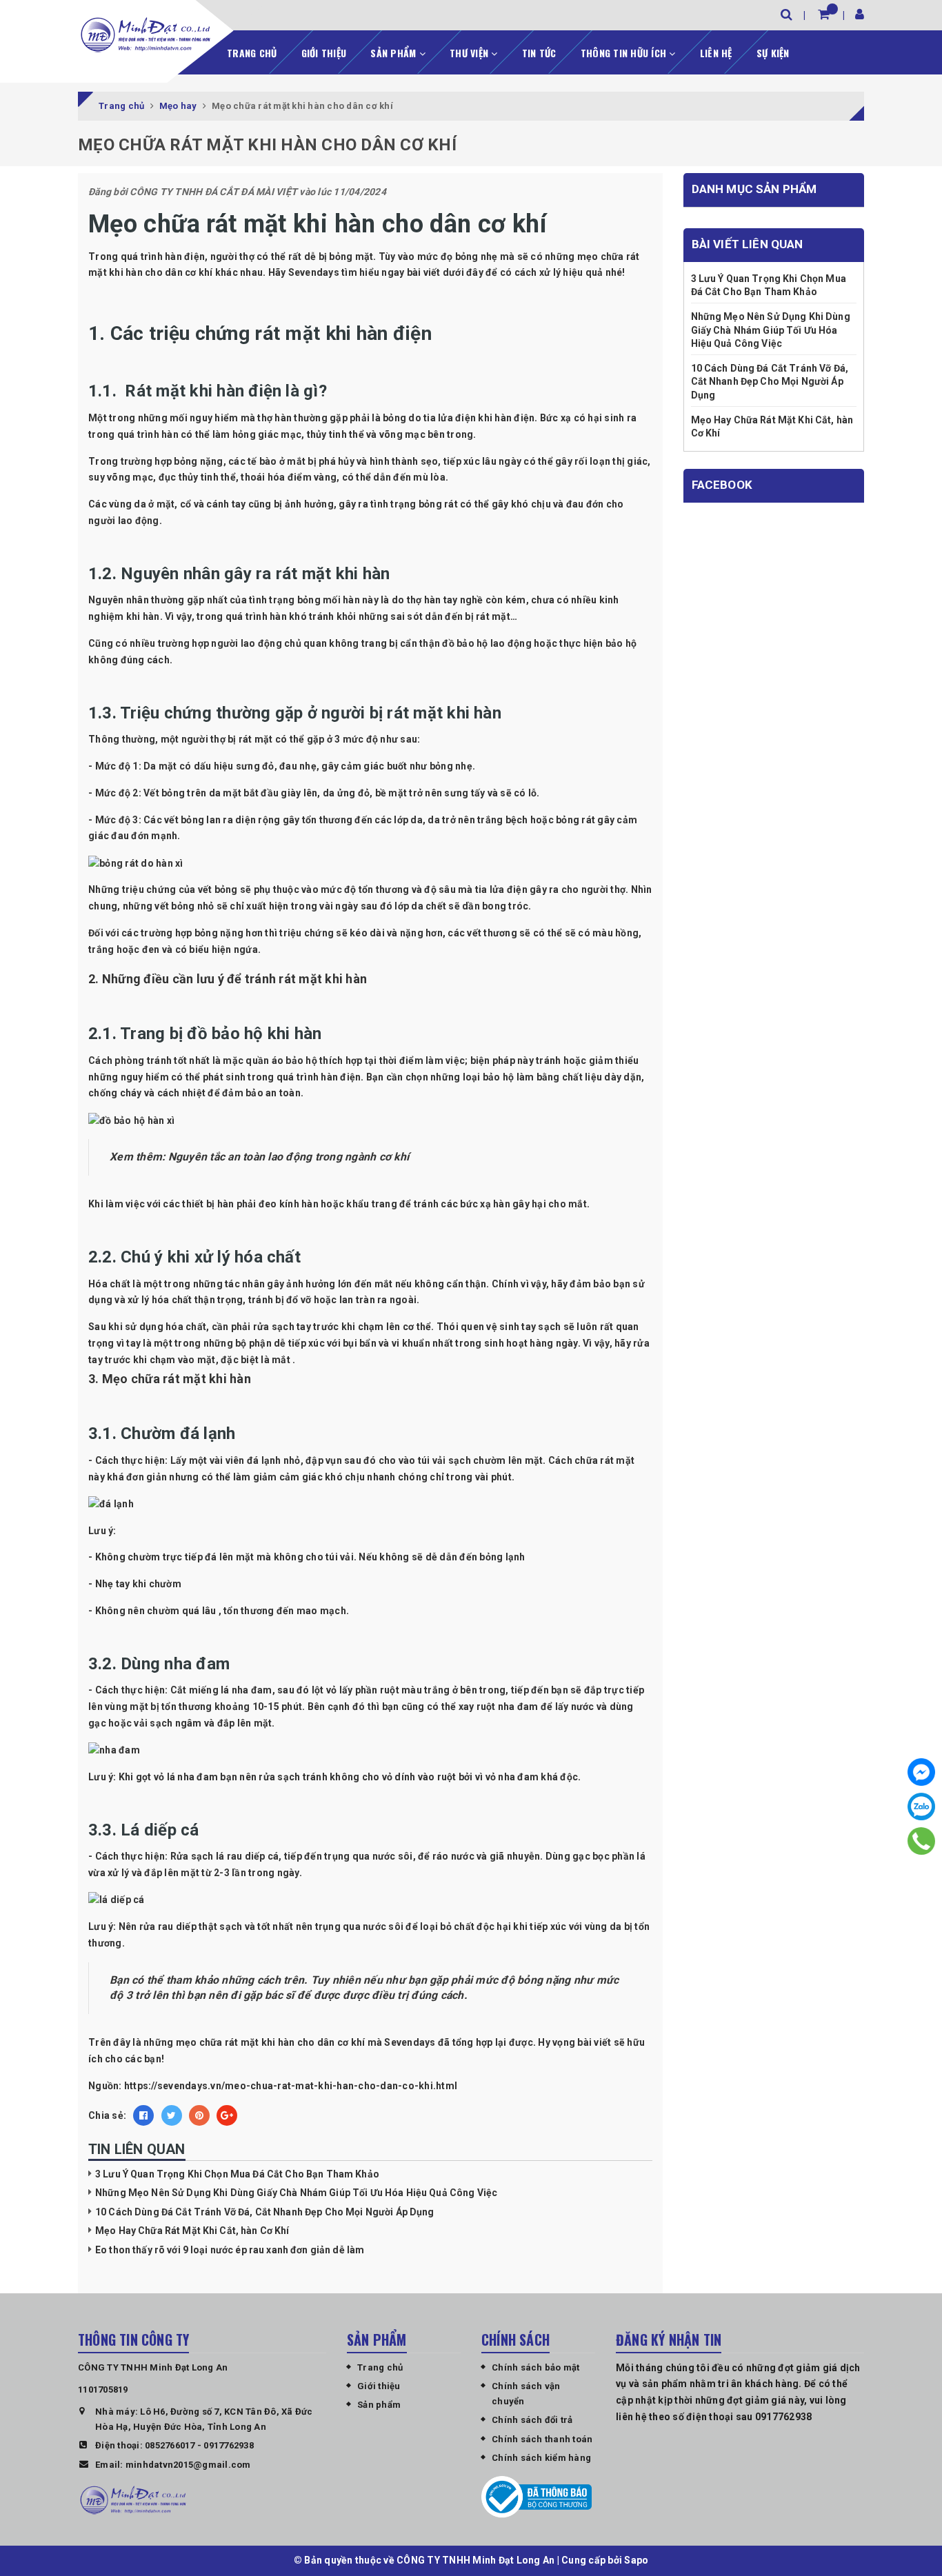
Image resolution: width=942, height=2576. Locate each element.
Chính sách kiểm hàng (541, 2458)
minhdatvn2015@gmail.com (188, 2465)
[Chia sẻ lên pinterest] (199, 2115)
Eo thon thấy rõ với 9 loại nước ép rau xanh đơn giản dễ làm (230, 2250)
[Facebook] (921, 1772)
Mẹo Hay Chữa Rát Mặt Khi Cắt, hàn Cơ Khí (192, 2231)
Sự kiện (773, 53)
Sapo (636, 2560)
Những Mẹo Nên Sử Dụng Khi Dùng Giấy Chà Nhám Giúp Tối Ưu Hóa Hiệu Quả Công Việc (296, 2193)
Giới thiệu (324, 53)
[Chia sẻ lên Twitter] (172, 2115)
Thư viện (470, 53)
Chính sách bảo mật (536, 2367)
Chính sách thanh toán (542, 2439)
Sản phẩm (394, 53)
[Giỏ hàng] (824, 14)
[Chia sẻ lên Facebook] (143, 2115)
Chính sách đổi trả (532, 2420)
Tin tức (539, 53)
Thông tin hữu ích (625, 53)
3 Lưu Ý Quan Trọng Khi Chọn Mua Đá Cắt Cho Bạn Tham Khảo (237, 2174)
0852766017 (170, 2445)
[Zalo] (921, 1807)
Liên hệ (716, 53)
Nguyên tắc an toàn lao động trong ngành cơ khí (290, 1157)
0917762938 (229, 2445)
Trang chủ (252, 53)
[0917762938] (922, 1841)
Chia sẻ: (107, 2115)
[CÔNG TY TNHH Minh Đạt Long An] (146, 34)
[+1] (227, 2115)
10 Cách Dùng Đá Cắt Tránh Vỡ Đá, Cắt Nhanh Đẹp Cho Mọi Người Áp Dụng (265, 2212)
